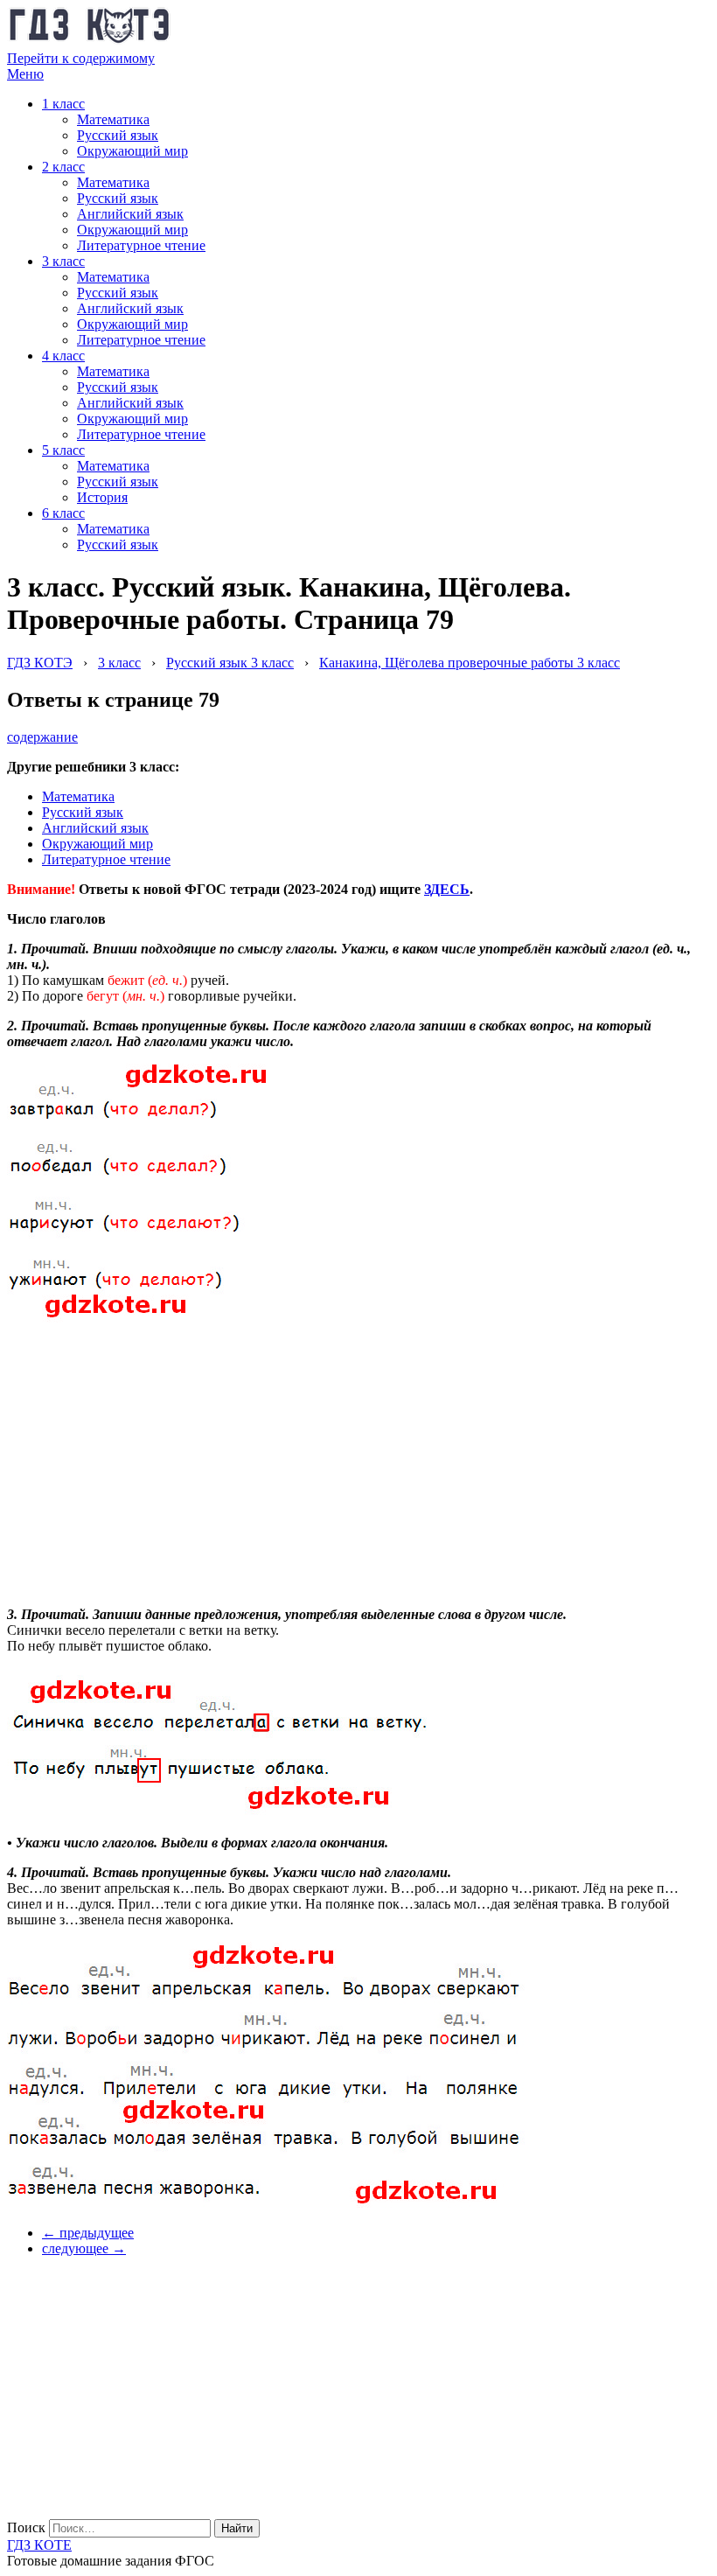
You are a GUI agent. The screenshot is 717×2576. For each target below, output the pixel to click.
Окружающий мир (132, 151)
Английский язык (130, 214)
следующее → (84, 2248)
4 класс (63, 356)
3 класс (63, 261)
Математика (113, 119)
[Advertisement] (138, 1454)
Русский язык (118, 135)
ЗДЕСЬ (447, 889)
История (102, 497)
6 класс (63, 513)
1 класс (63, 104)
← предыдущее (88, 2233)
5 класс (63, 450)
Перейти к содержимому (81, 58)
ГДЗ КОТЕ (39, 2545)
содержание (42, 737)
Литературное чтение (141, 245)
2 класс (63, 167)
